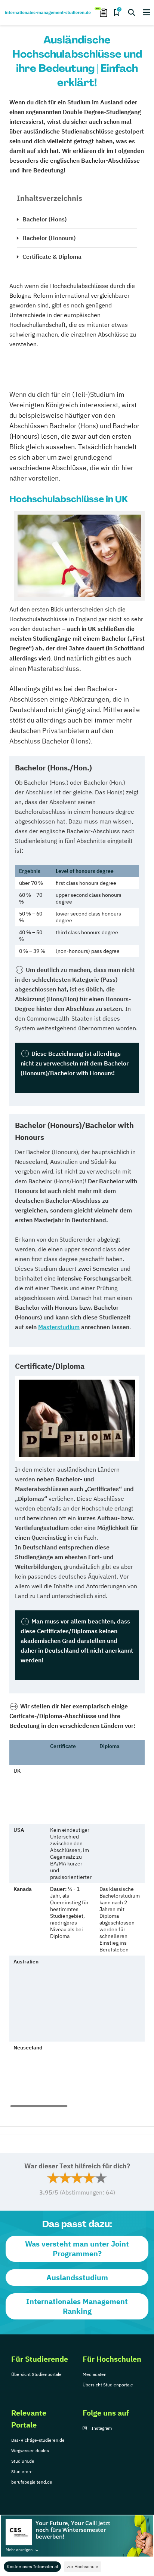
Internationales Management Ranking (77, 2306)
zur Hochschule (83, 2566)
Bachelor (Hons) (44, 219)
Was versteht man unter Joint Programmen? (77, 2249)
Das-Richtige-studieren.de (38, 2440)
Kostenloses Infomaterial (32, 2566)
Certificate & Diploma (52, 257)
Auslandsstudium (77, 2277)
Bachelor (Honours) (49, 238)
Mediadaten (95, 2374)
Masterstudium (59, 1327)
